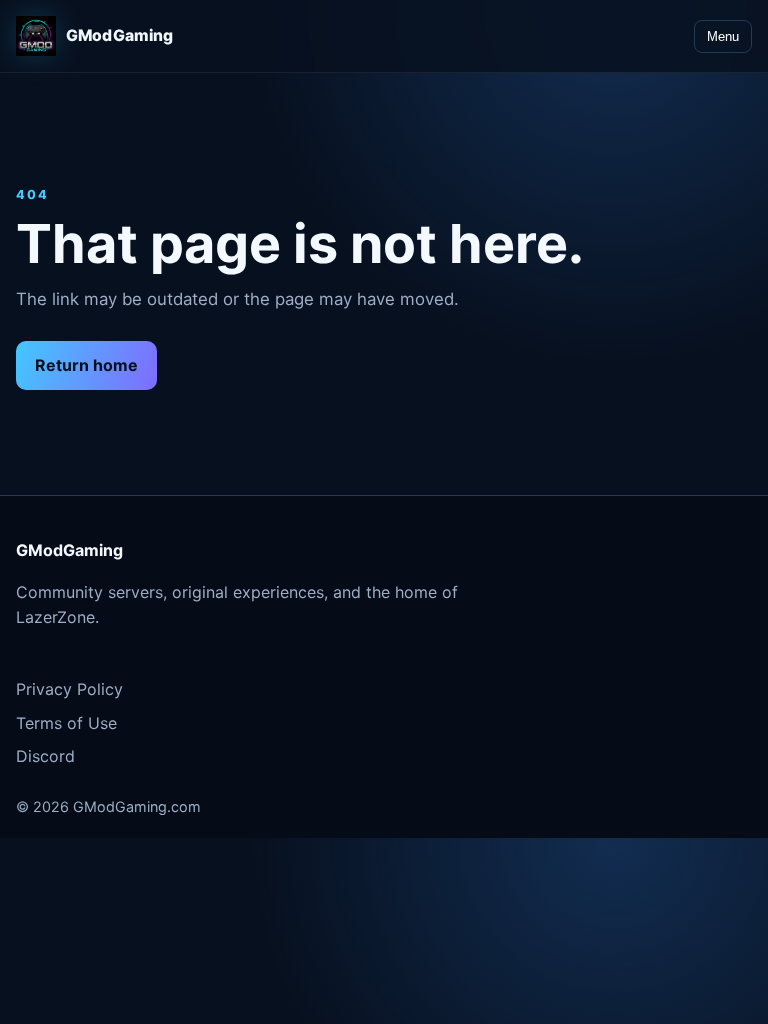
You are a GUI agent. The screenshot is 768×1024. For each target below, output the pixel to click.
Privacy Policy (69, 689)
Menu (723, 36)
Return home (86, 365)
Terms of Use (66, 723)
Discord (45, 756)
